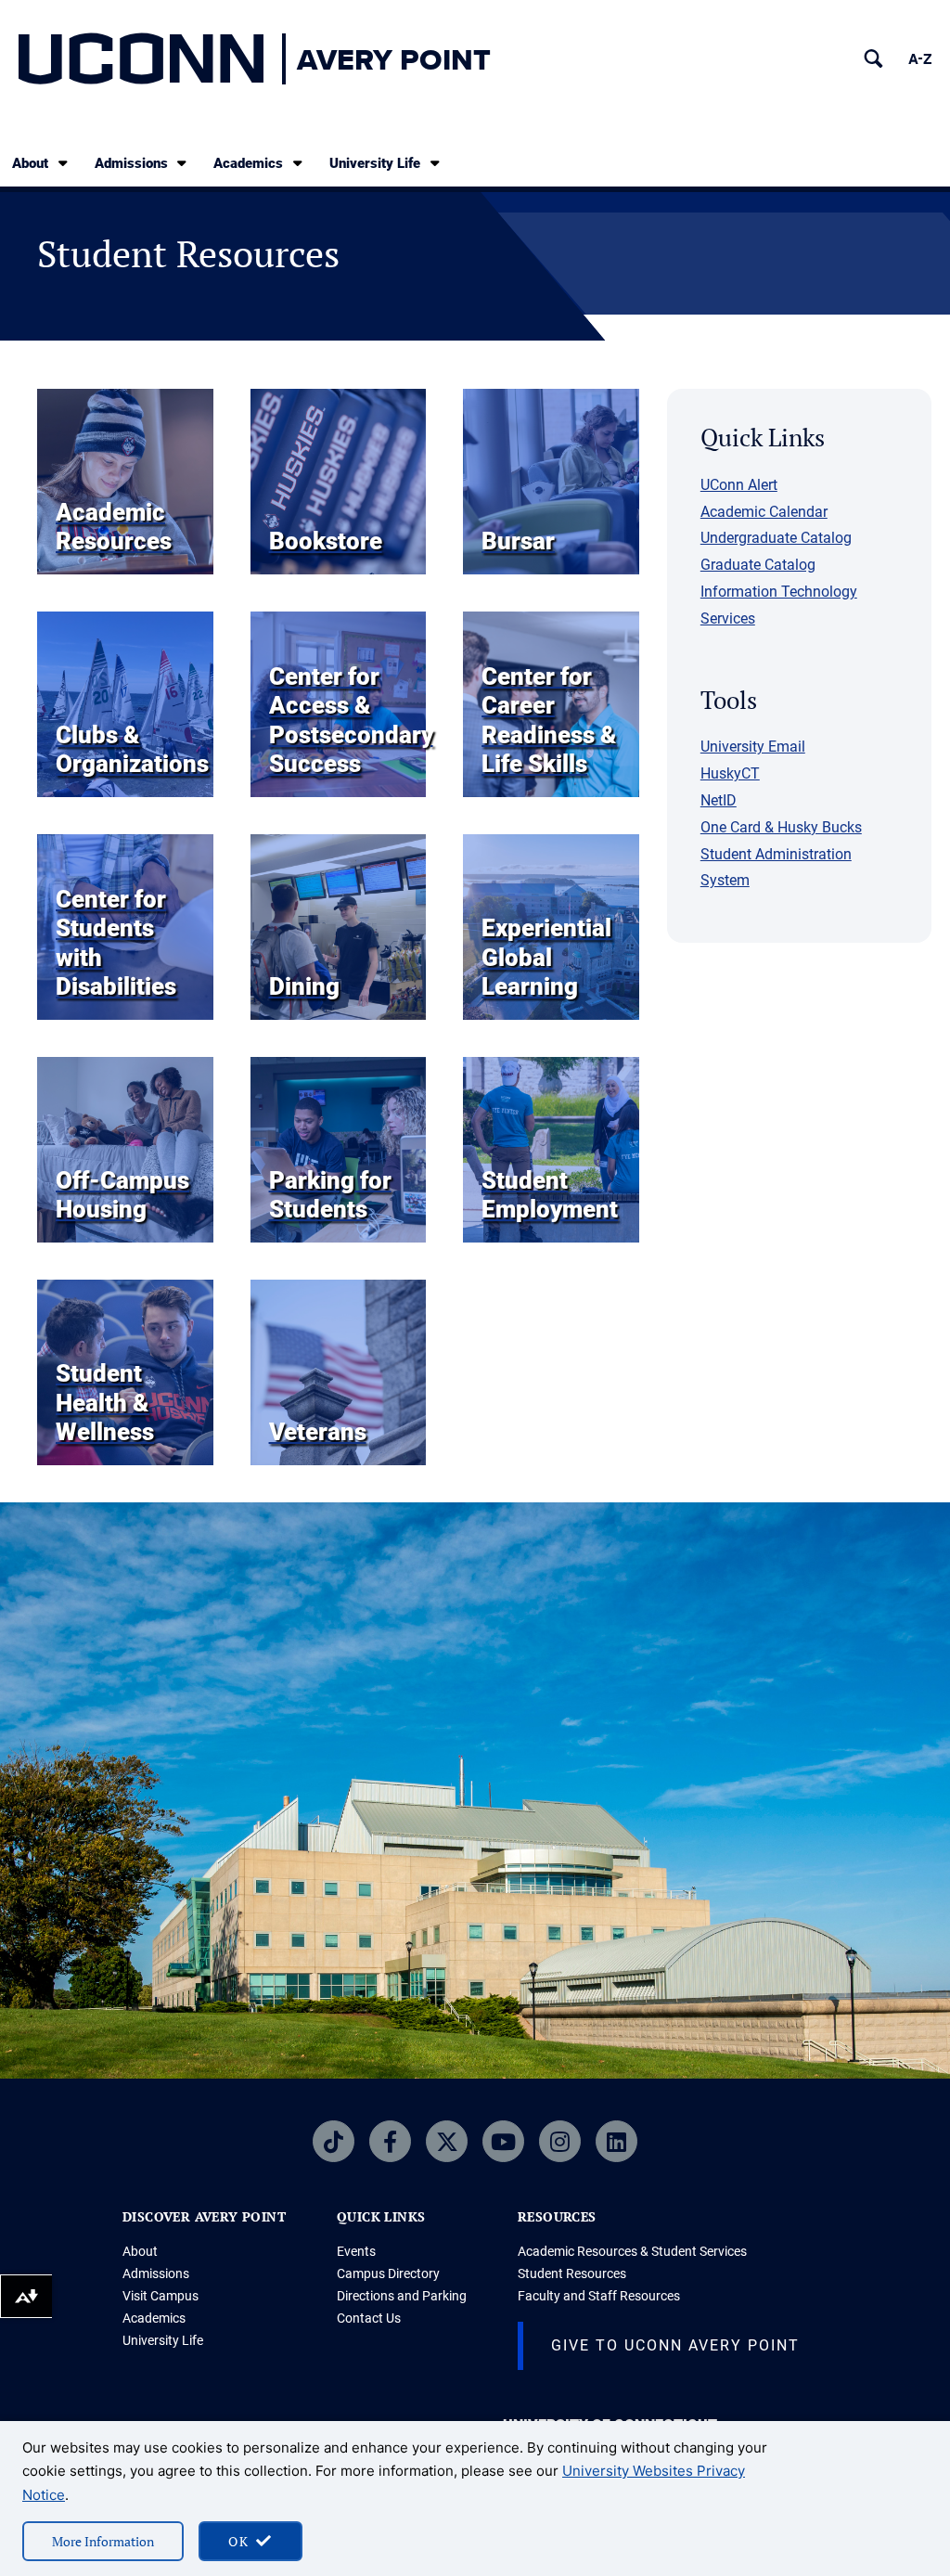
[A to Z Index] (920, 59)
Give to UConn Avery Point (675, 2345)
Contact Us (369, 2318)
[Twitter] (447, 2141)
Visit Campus (160, 2296)
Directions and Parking (402, 2296)
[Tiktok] (334, 2141)
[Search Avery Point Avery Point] (873, 59)
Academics (248, 163)
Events (356, 2251)
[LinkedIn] (616, 2141)
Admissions (131, 163)
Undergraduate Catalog (776, 538)
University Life (375, 163)
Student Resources (572, 2273)
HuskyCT (730, 773)
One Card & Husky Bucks (781, 827)
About (30, 163)
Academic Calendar (764, 512)
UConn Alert (739, 485)
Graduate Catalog (758, 565)
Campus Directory (388, 2273)
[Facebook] (390, 2141)
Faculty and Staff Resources (599, 2296)
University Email (753, 747)
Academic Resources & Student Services (632, 2251)
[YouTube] (503, 2141)
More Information (103, 2541)
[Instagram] (560, 2141)
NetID (719, 800)
